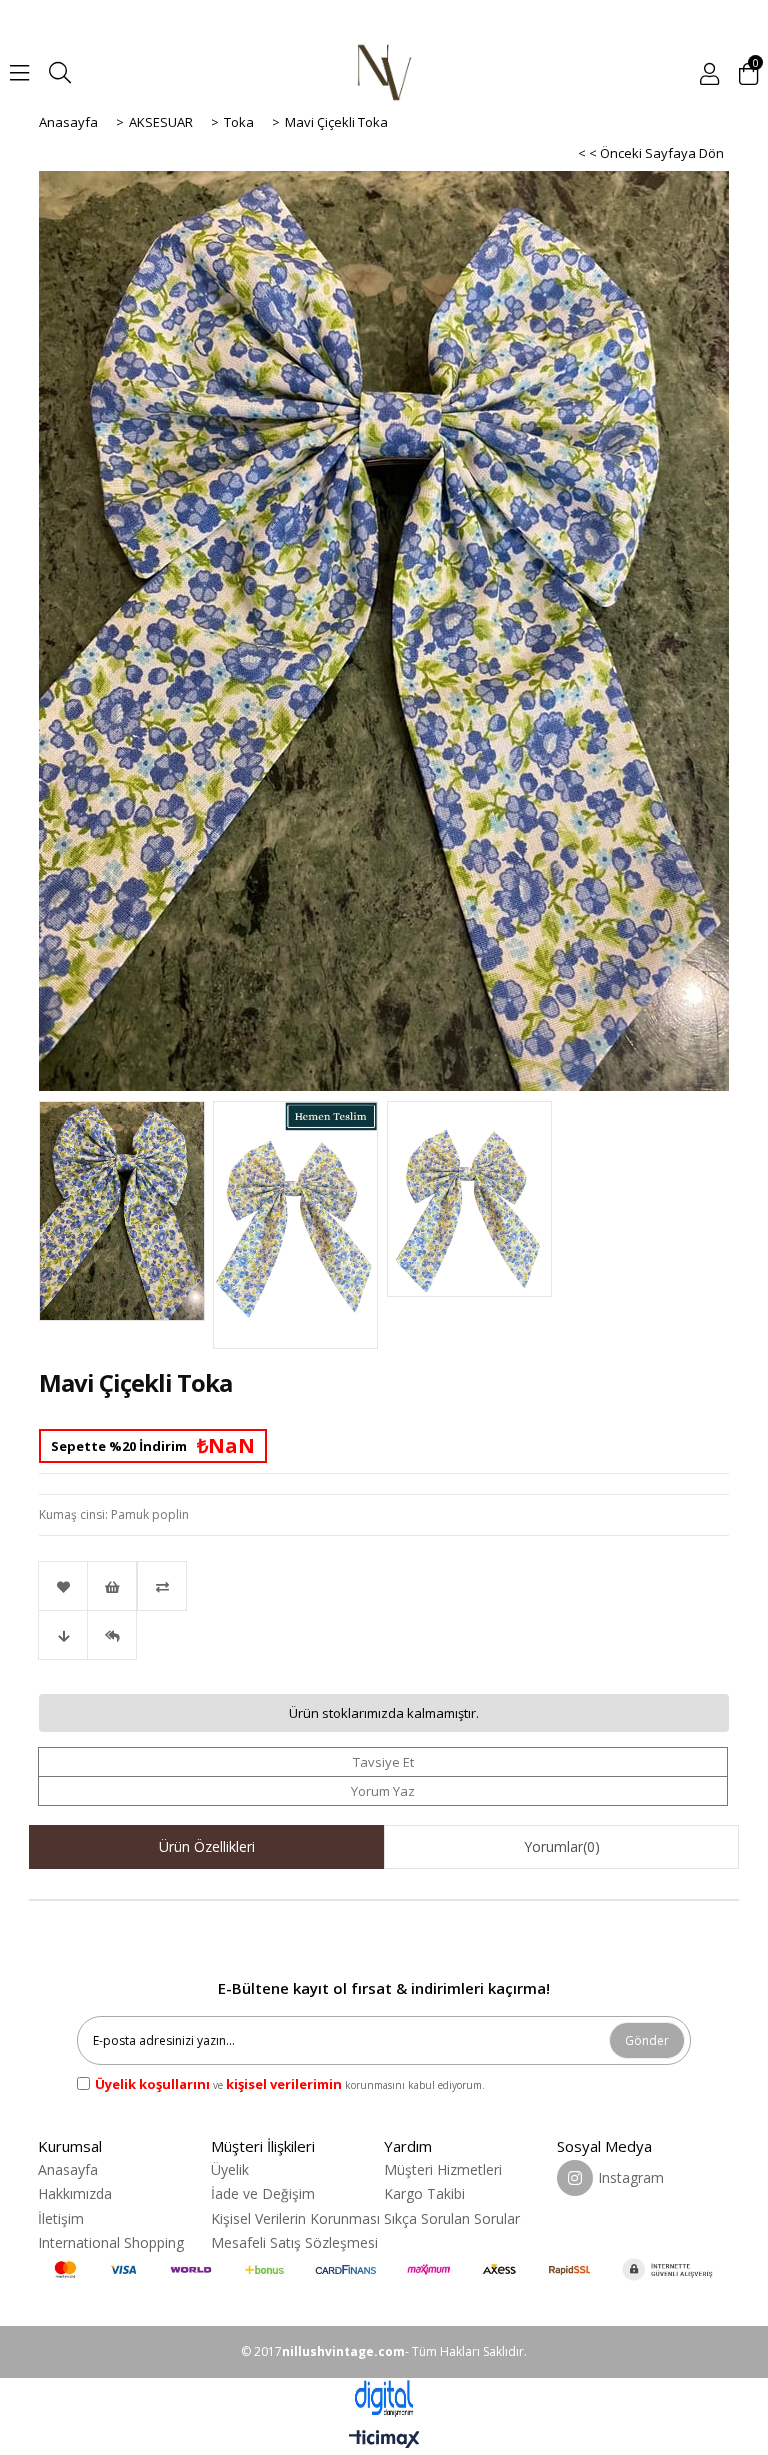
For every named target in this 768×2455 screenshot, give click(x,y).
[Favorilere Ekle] (63, 1586)
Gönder (647, 2040)
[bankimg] (383, 2269)
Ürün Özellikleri (207, 1846)
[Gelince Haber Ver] (112, 1635)
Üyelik (230, 2169)
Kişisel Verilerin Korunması (295, 2218)
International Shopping (111, 2242)
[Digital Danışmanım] (384, 2398)
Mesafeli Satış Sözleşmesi (294, 2242)
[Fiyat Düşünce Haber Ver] (63, 1635)
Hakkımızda (75, 2193)
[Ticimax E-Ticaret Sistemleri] (384, 2440)
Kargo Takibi (424, 2193)
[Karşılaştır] (384, 1586)
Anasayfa (68, 2169)
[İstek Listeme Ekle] (112, 1586)
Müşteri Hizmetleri (443, 2169)
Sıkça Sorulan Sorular (452, 2218)
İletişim (61, 2218)
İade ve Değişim (263, 2193)
